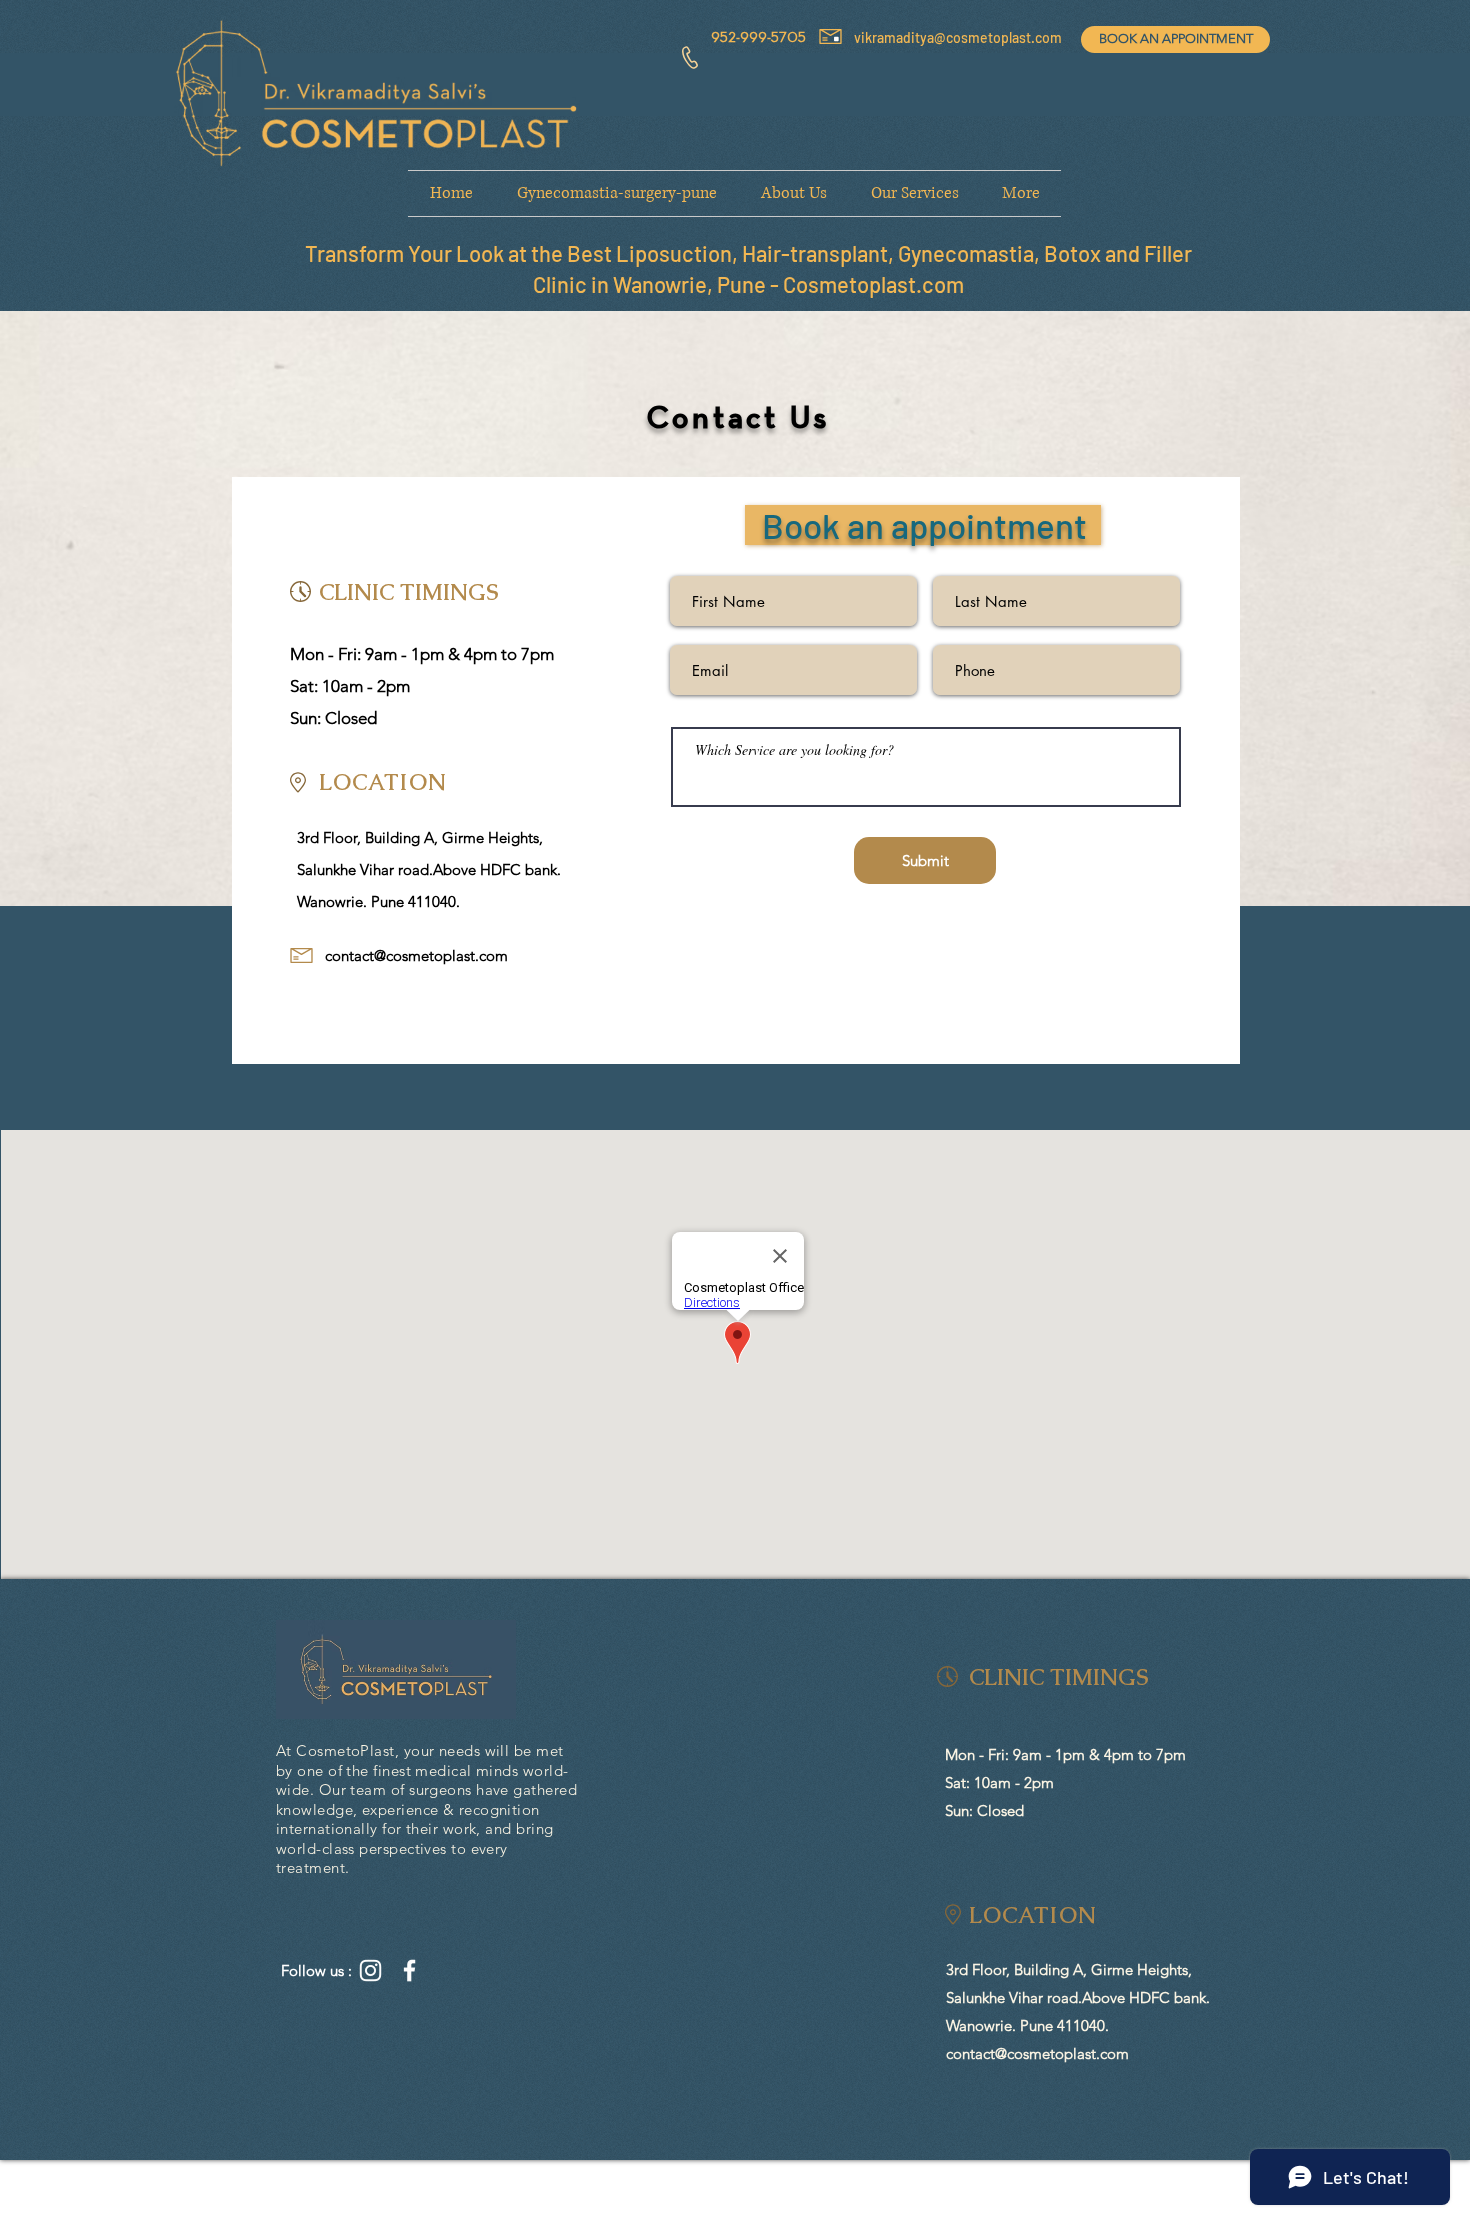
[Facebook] (409, 1970)
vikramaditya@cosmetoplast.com (958, 37)
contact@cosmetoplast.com (416, 955)
